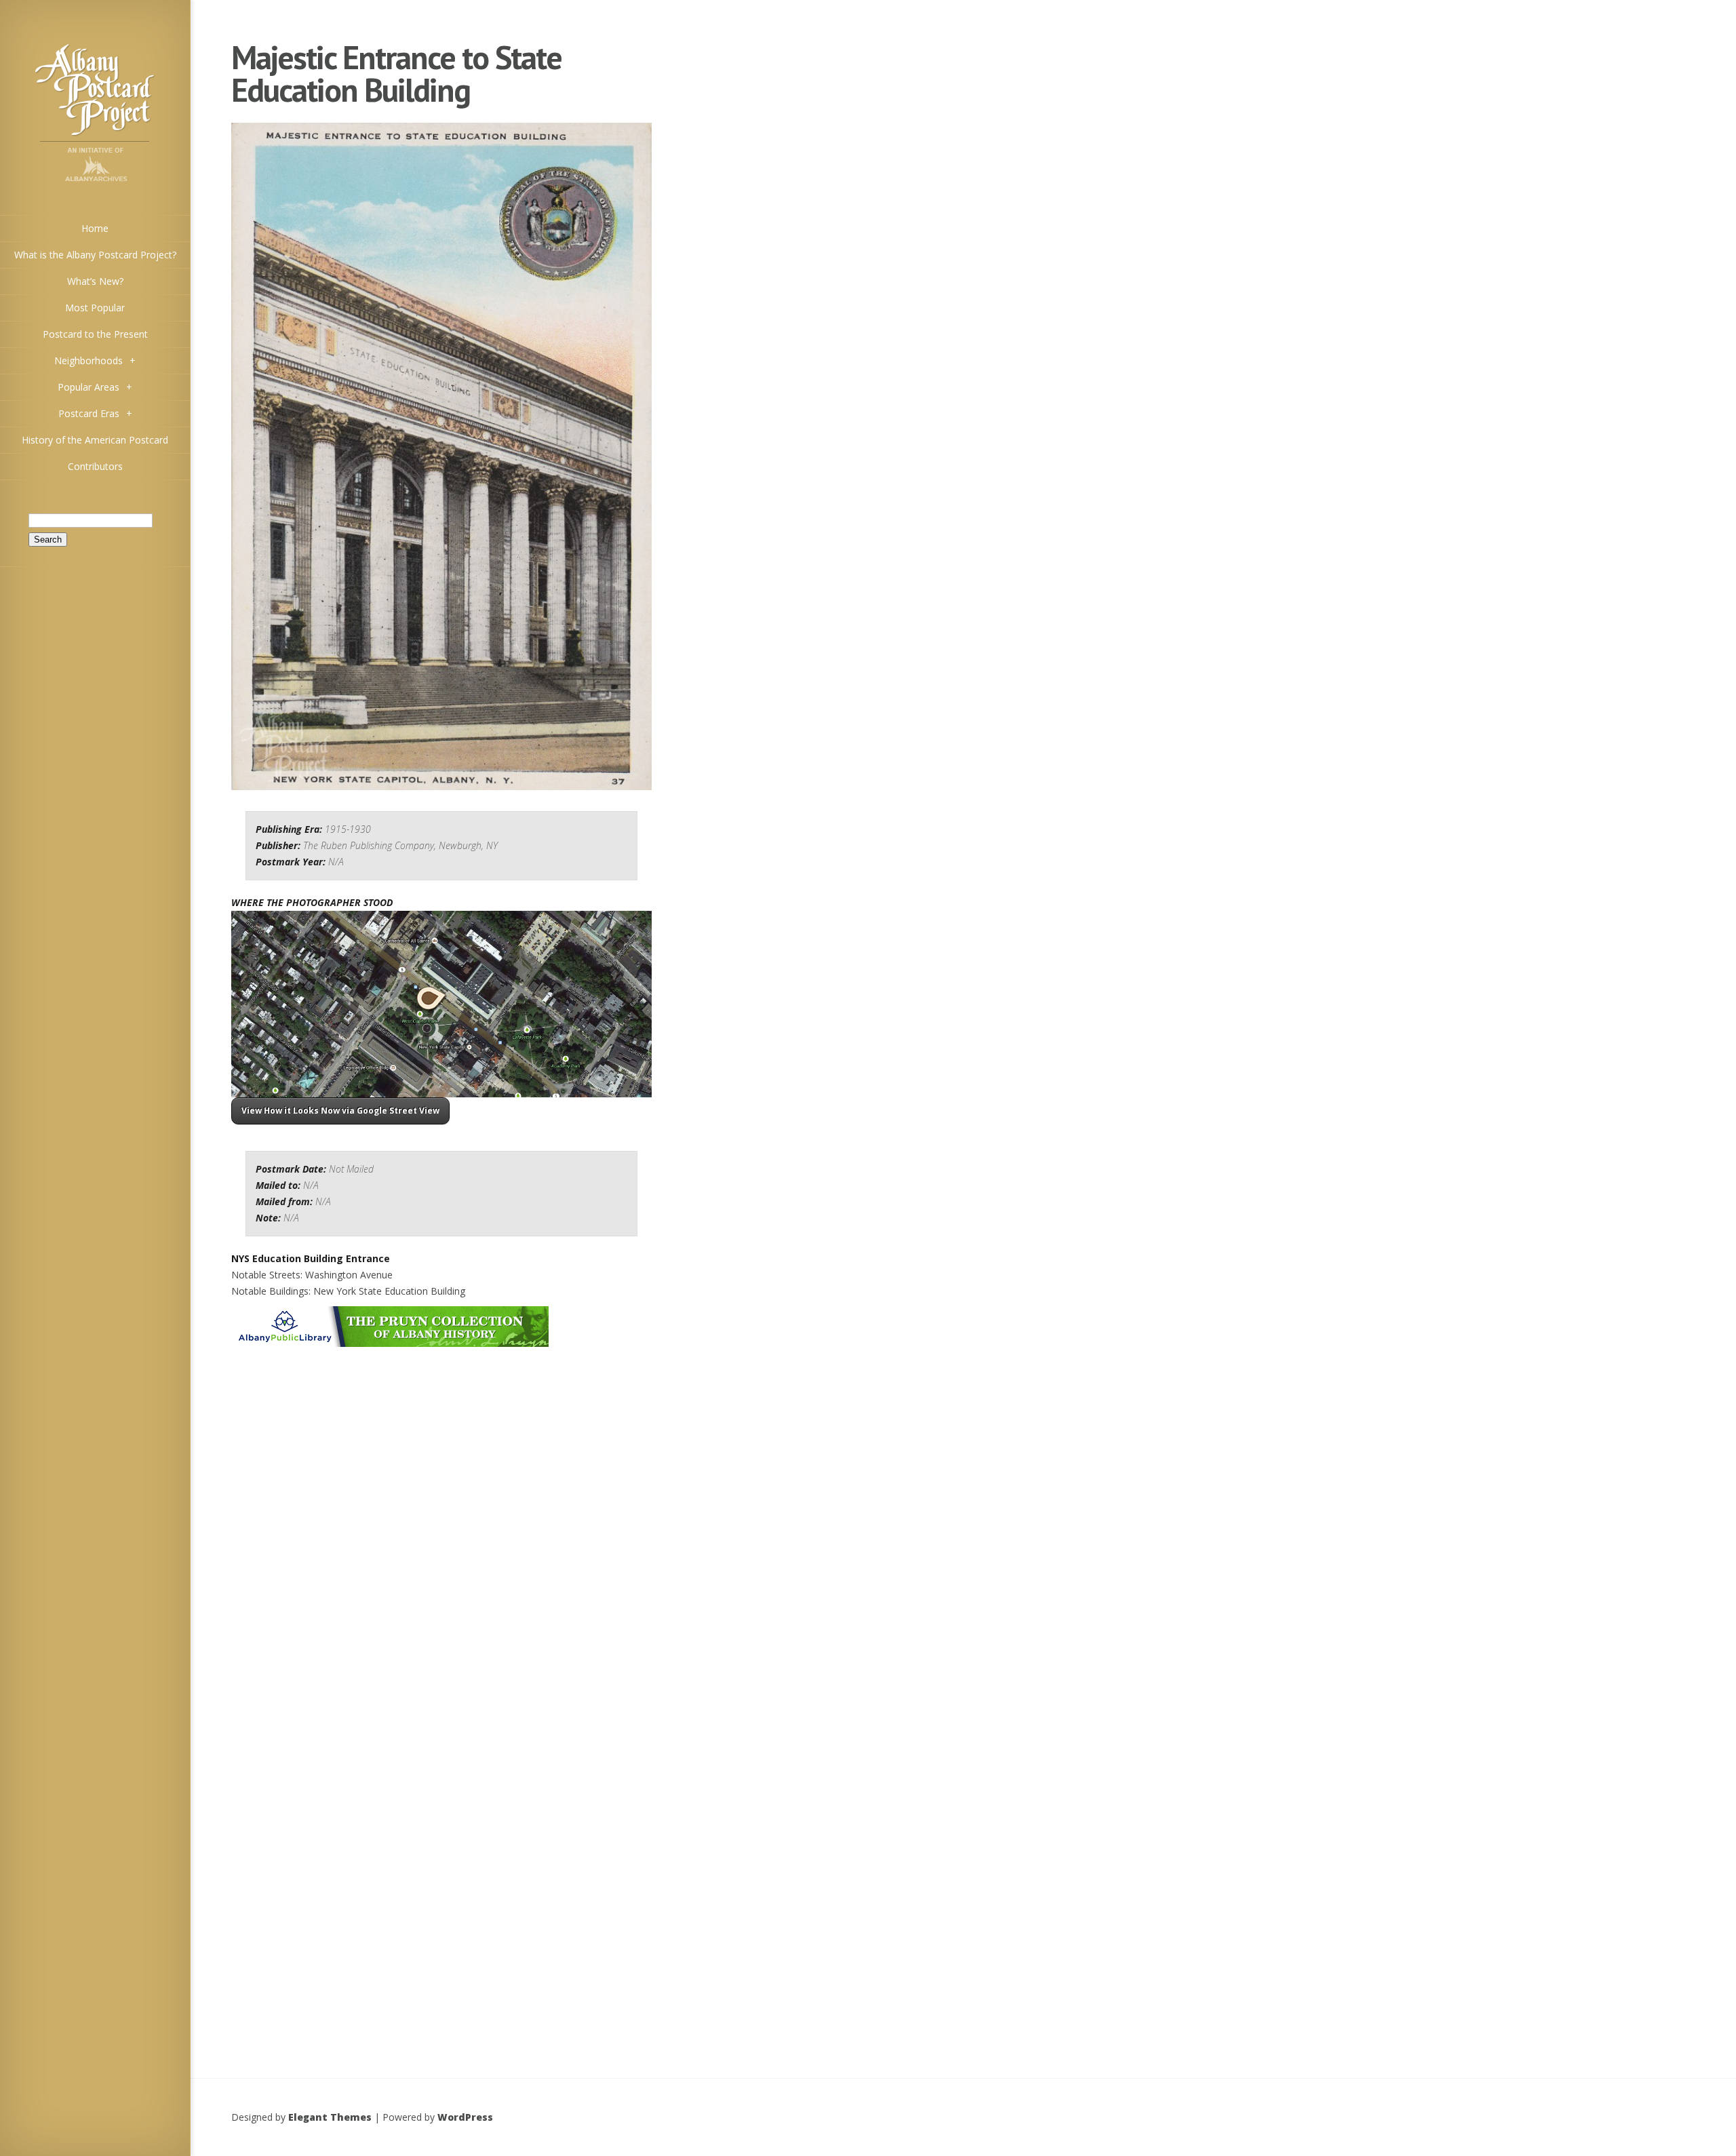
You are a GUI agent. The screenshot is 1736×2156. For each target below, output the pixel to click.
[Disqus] (441, 1518)
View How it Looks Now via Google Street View (340, 1111)
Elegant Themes (330, 2117)
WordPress (465, 2117)
